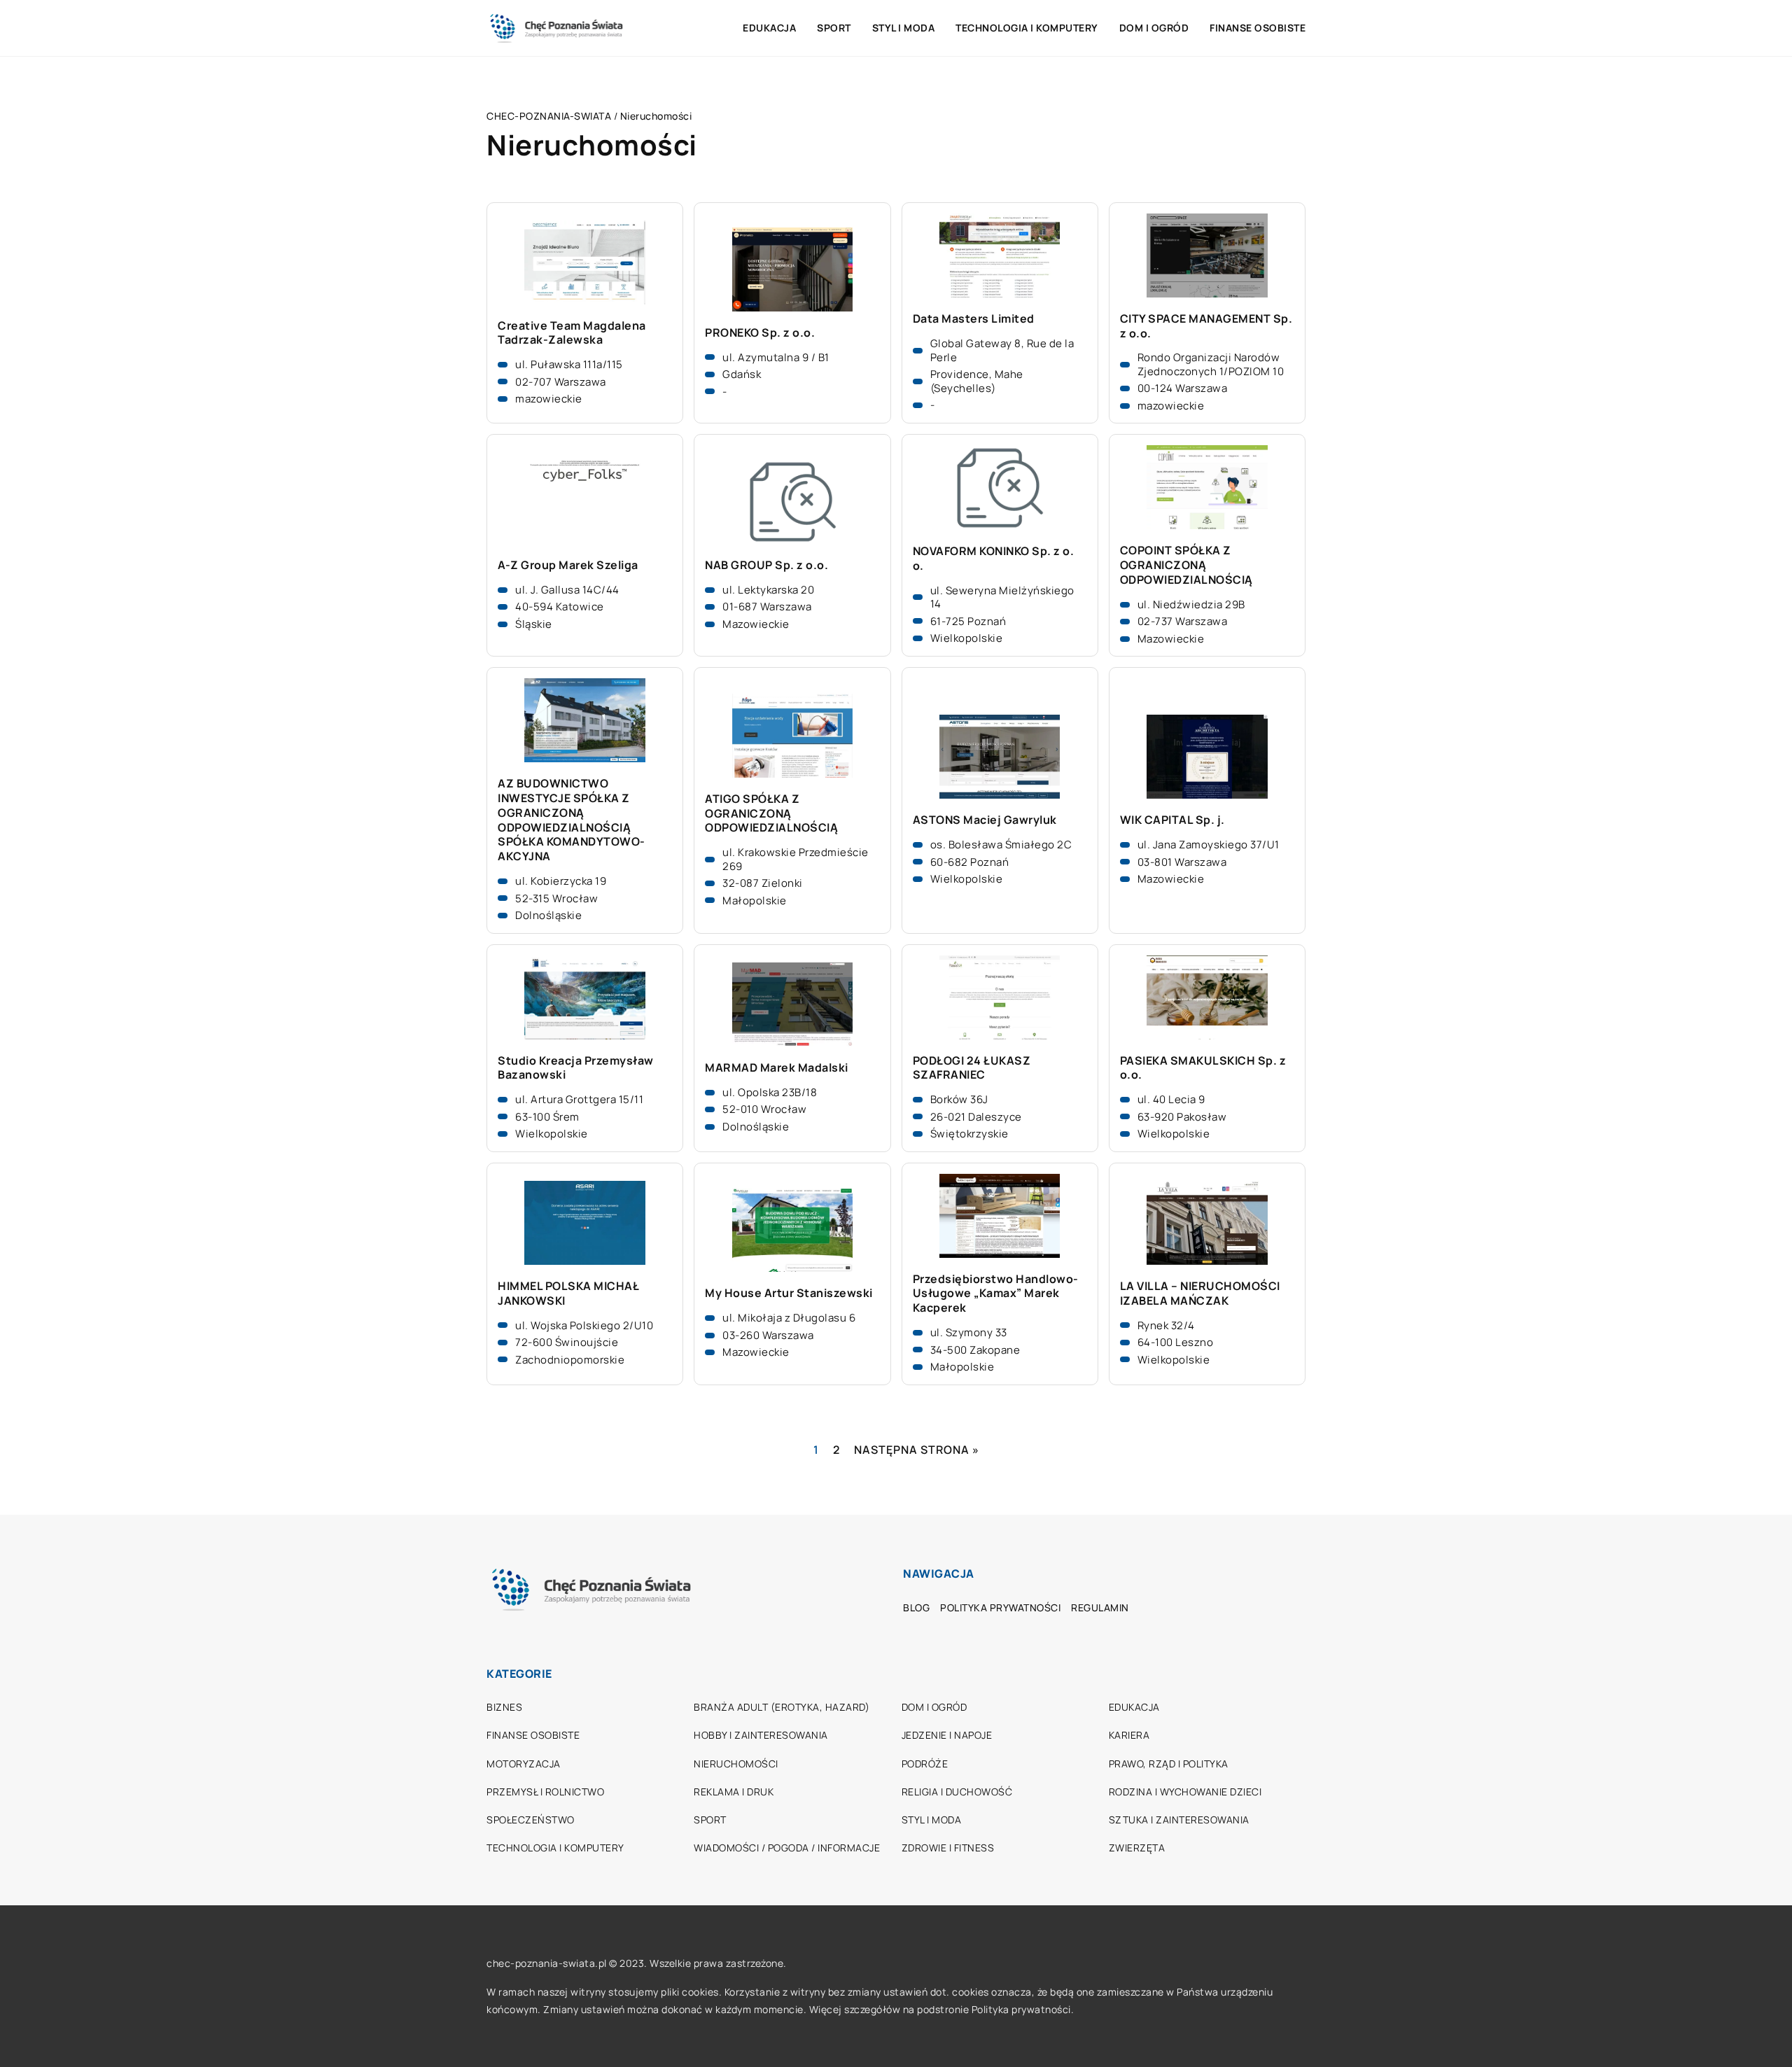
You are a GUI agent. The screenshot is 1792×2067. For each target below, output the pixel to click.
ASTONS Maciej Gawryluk (985, 820)
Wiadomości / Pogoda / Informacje (787, 1848)
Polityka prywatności (1000, 1607)
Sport (834, 28)
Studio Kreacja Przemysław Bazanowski (576, 1068)
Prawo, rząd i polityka (1169, 1764)
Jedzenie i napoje (947, 1735)
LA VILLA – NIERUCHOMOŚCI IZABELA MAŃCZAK (1200, 1294)
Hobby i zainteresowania (761, 1735)
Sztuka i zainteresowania (1179, 1820)
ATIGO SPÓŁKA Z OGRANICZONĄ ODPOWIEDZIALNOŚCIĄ (771, 813)
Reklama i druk (734, 1792)
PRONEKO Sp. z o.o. (760, 333)
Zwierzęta (1137, 1848)
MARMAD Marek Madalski (777, 1068)
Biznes (504, 1707)
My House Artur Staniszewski (789, 1293)
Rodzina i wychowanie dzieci (1185, 1792)
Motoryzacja (524, 1764)
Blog (916, 1607)
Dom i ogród (1154, 28)
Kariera (1129, 1735)
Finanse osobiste (1258, 28)
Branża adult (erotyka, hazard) (782, 1707)
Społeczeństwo (531, 1820)
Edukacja (769, 28)
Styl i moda (904, 28)
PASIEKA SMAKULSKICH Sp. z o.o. (1203, 1068)
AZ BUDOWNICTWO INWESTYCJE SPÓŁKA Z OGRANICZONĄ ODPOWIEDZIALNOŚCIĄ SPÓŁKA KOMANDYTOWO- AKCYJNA (572, 820)
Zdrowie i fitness (948, 1848)
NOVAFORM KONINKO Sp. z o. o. (994, 559)
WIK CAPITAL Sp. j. (1172, 820)
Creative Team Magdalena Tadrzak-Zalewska (572, 333)
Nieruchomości (736, 1764)
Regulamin (1100, 1607)
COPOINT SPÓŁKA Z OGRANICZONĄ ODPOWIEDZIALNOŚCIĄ (1186, 565)
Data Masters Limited (974, 319)
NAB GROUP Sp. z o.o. (766, 565)
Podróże (925, 1764)
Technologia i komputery (1027, 28)
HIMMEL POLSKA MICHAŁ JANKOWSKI (568, 1294)
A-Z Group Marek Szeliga (568, 565)
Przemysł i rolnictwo (545, 1792)
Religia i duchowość (957, 1792)
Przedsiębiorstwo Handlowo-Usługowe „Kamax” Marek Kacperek (996, 1294)
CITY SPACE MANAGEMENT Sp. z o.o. (1206, 326)
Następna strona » (917, 1450)
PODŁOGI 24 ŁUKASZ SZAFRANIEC (972, 1068)
